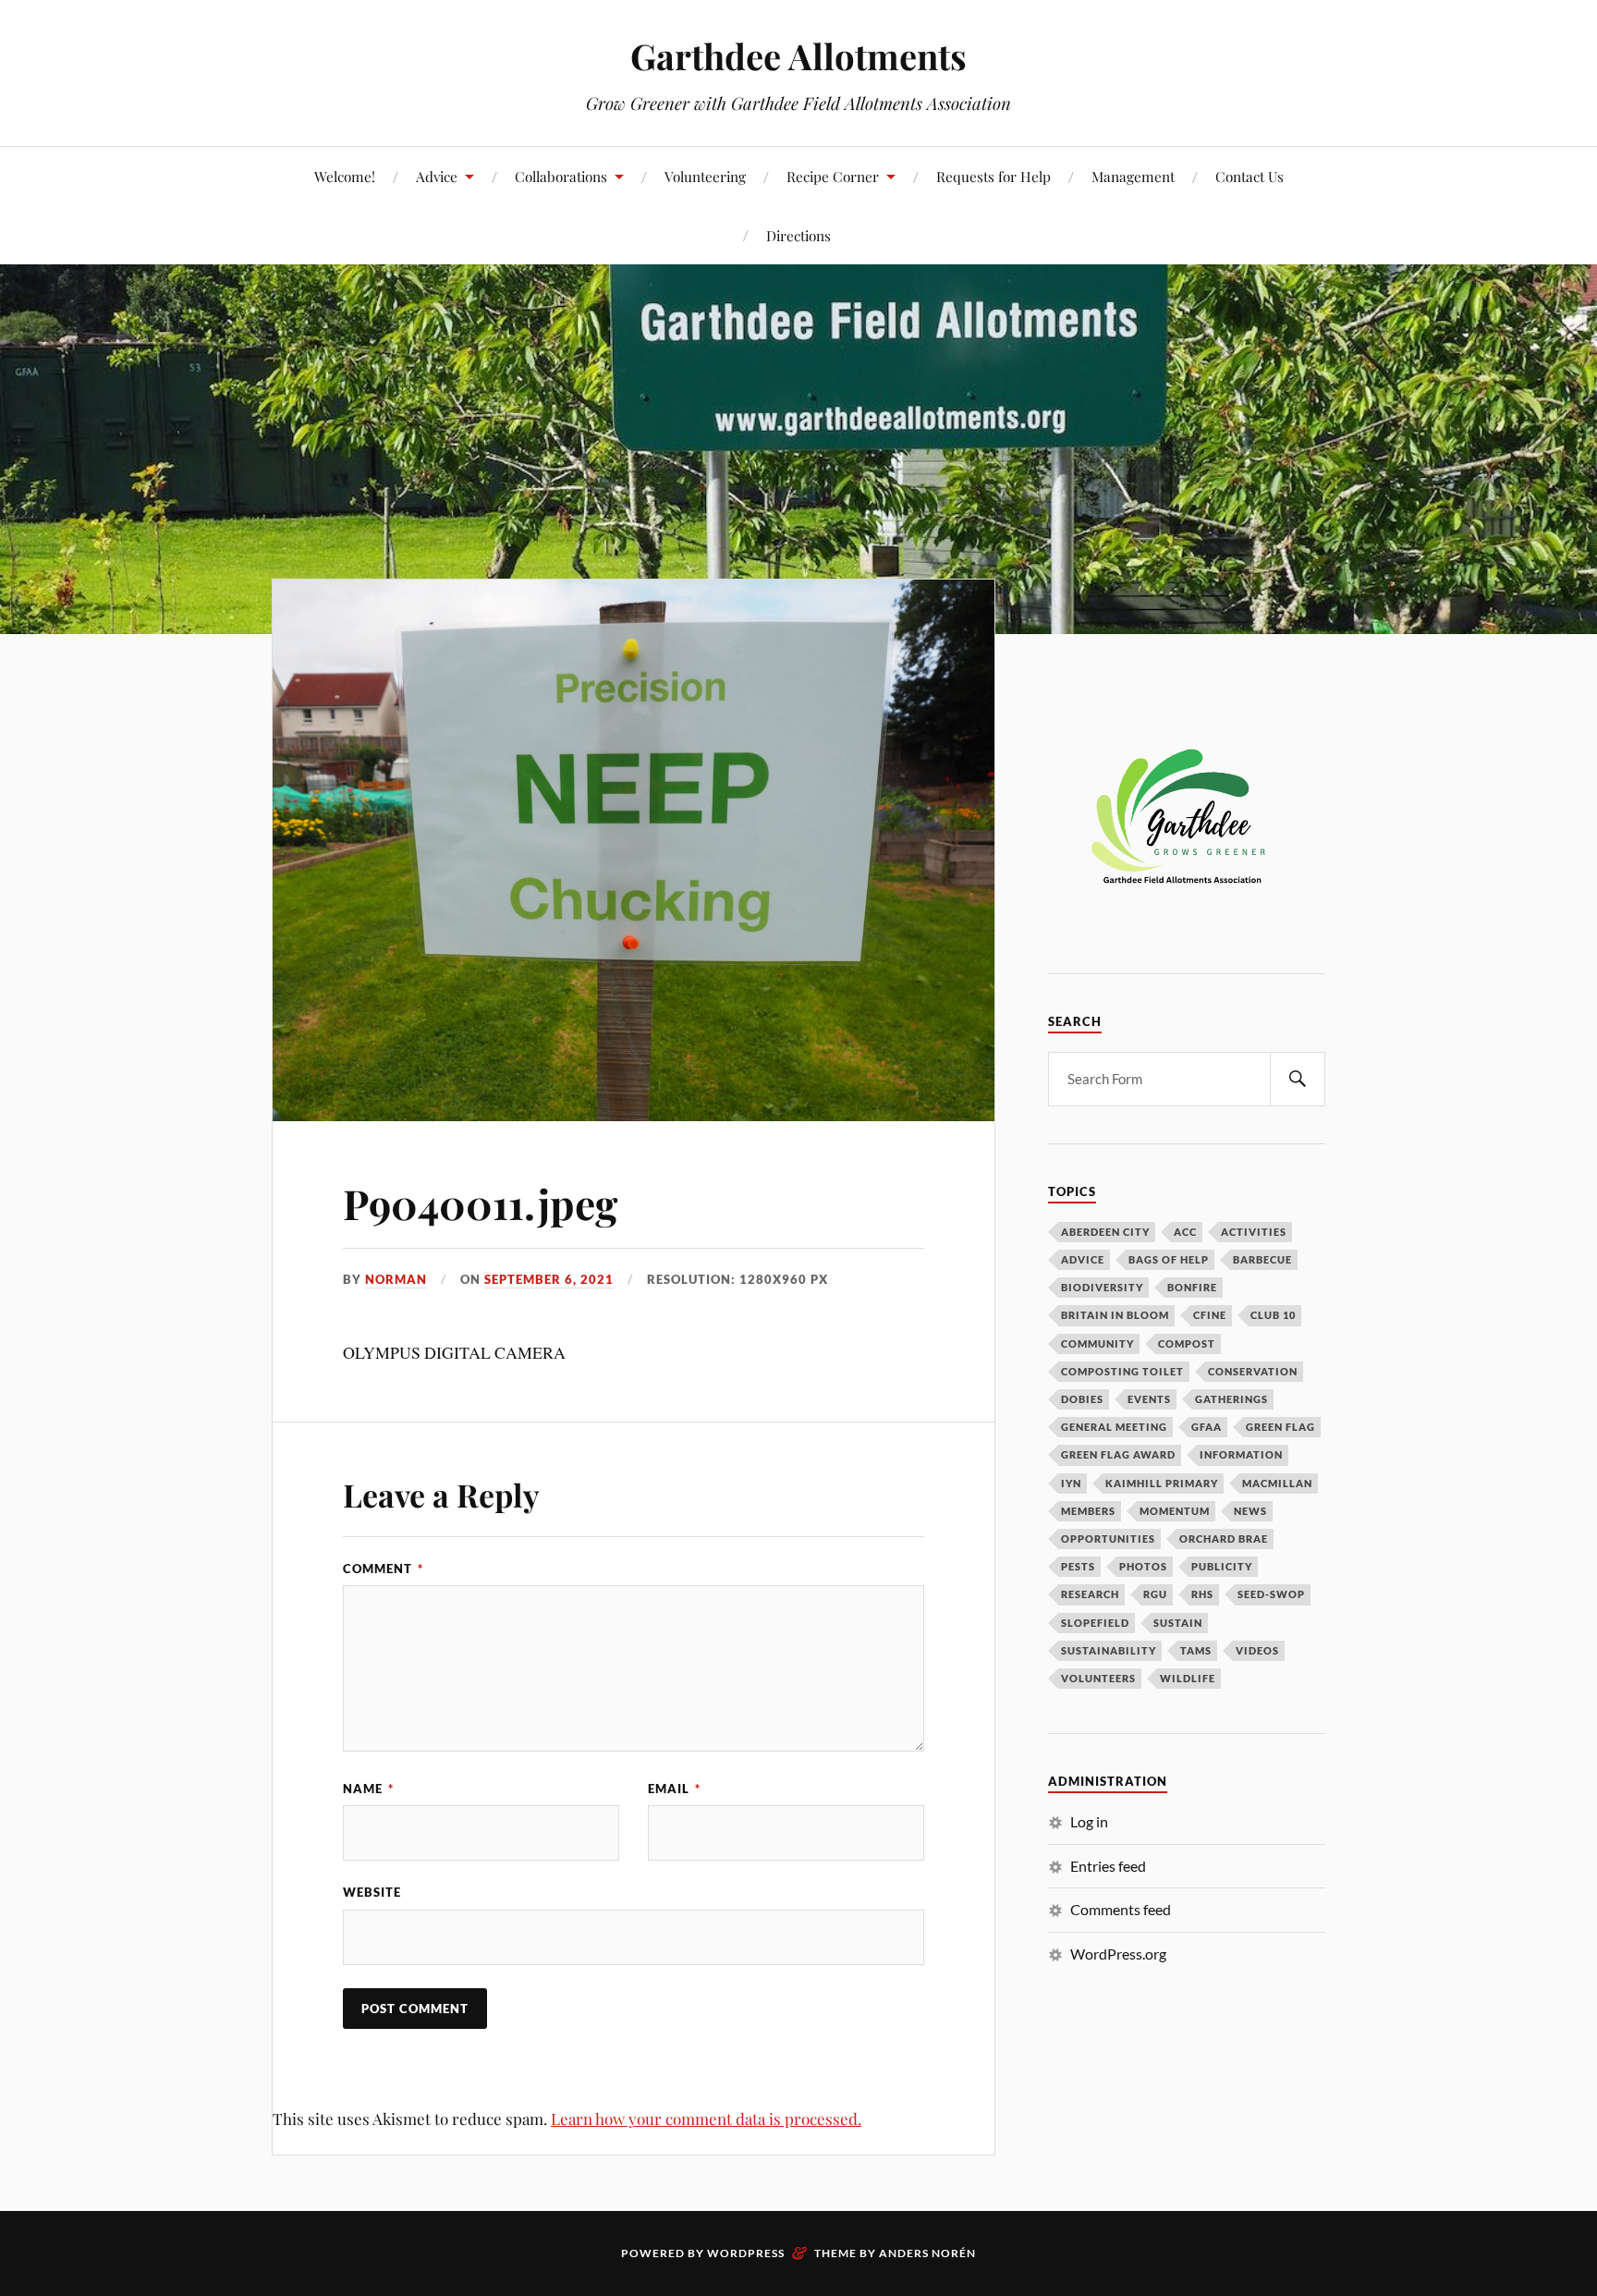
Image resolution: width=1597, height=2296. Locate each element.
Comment (383, 1569)
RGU (1155, 1594)
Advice (437, 176)
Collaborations (561, 176)
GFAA (1207, 1427)
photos (1143, 1566)
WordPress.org (1118, 1954)
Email (674, 1789)
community (1097, 1343)
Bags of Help (1169, 1259)
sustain (1178, 1623)
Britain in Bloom (1115, 1315)
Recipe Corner (833, 176)
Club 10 (1273, 1315)
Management (1133, 176)
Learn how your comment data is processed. (706, 2119)
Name (368, 1789)
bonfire (1192, 1287)
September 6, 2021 (549, 1279)
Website (372, 1892)
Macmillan (1277, 1483)
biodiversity (1102, 1287)
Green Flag (1280, 1427)
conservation (1253, 1371)
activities (1254, 1232)
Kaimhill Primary (1162, 1483)
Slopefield (1095, 1623)
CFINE (1210, 1315)
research (1090, 1594)
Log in (1089, 1821)
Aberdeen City (1105, 1232)
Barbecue (1262, 1259)
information (1241, 1454)
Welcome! (345, 176)
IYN (1071, 1483)
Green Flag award (1118, 1454)
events (1149, 1399)
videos (1257, 1650)
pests (1078, 1566)
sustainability (1109, 1650)
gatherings (1231, 1399)
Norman (396, 1279)
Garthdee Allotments (798, 56)
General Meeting (1114, 1427)
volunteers (1098, 1678)
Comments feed (1121, 1909)
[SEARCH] (1298, 1079)
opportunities (1108, 1539)
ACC (1185, 1232)
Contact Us (1250, 176)
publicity (1222, 1566)
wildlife (1188, 1678)
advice (1083, 1259)
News (1250, 1511)
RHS (1202, 1594)
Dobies (1082, 1399)
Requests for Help (994, 176)
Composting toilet (1122, 1371)
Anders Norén (927, 2253)
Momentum (1175, 1511)
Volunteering (705, 176)
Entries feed (1108, 1866)
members (1088, 1511)
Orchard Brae (1224, 1539)
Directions (798, 235)
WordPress (746, 2253)
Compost (1187, 1343)
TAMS (1196, 1650)
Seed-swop (1271, 1594)
